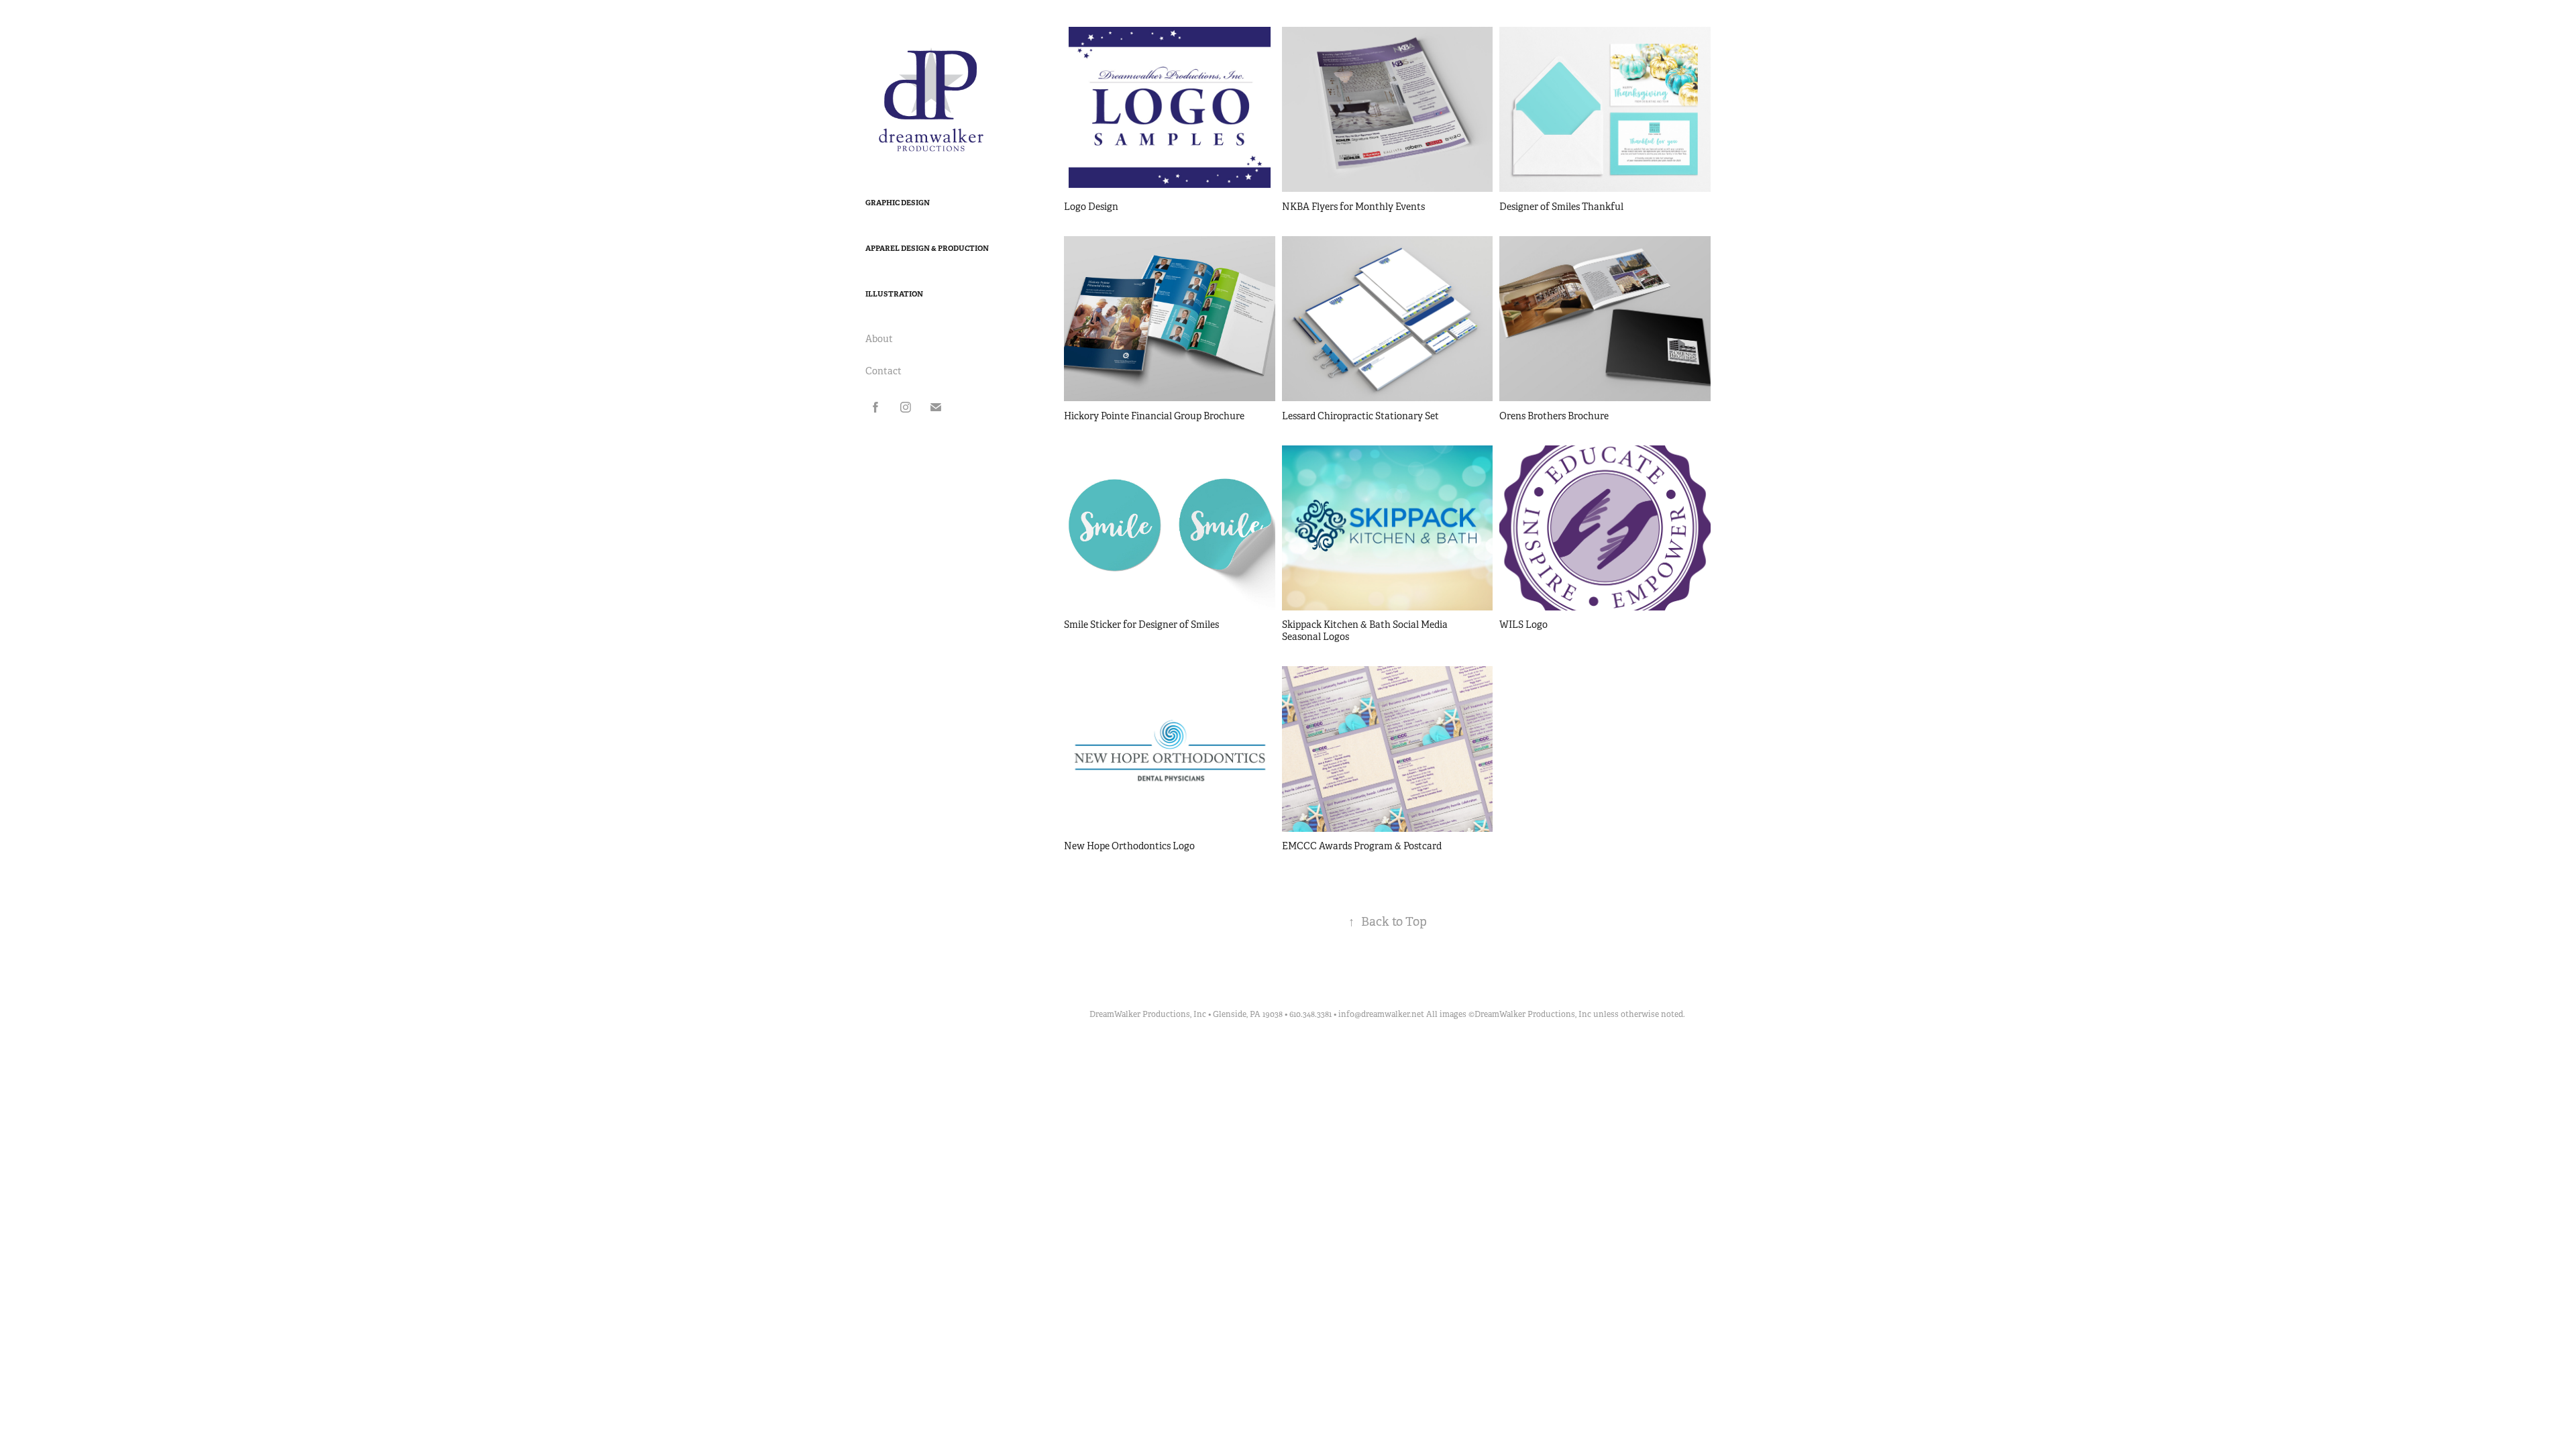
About (879, 339)
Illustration (894, 294)
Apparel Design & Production (927, 248)
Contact (883, 371)
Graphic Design (898, 203)
